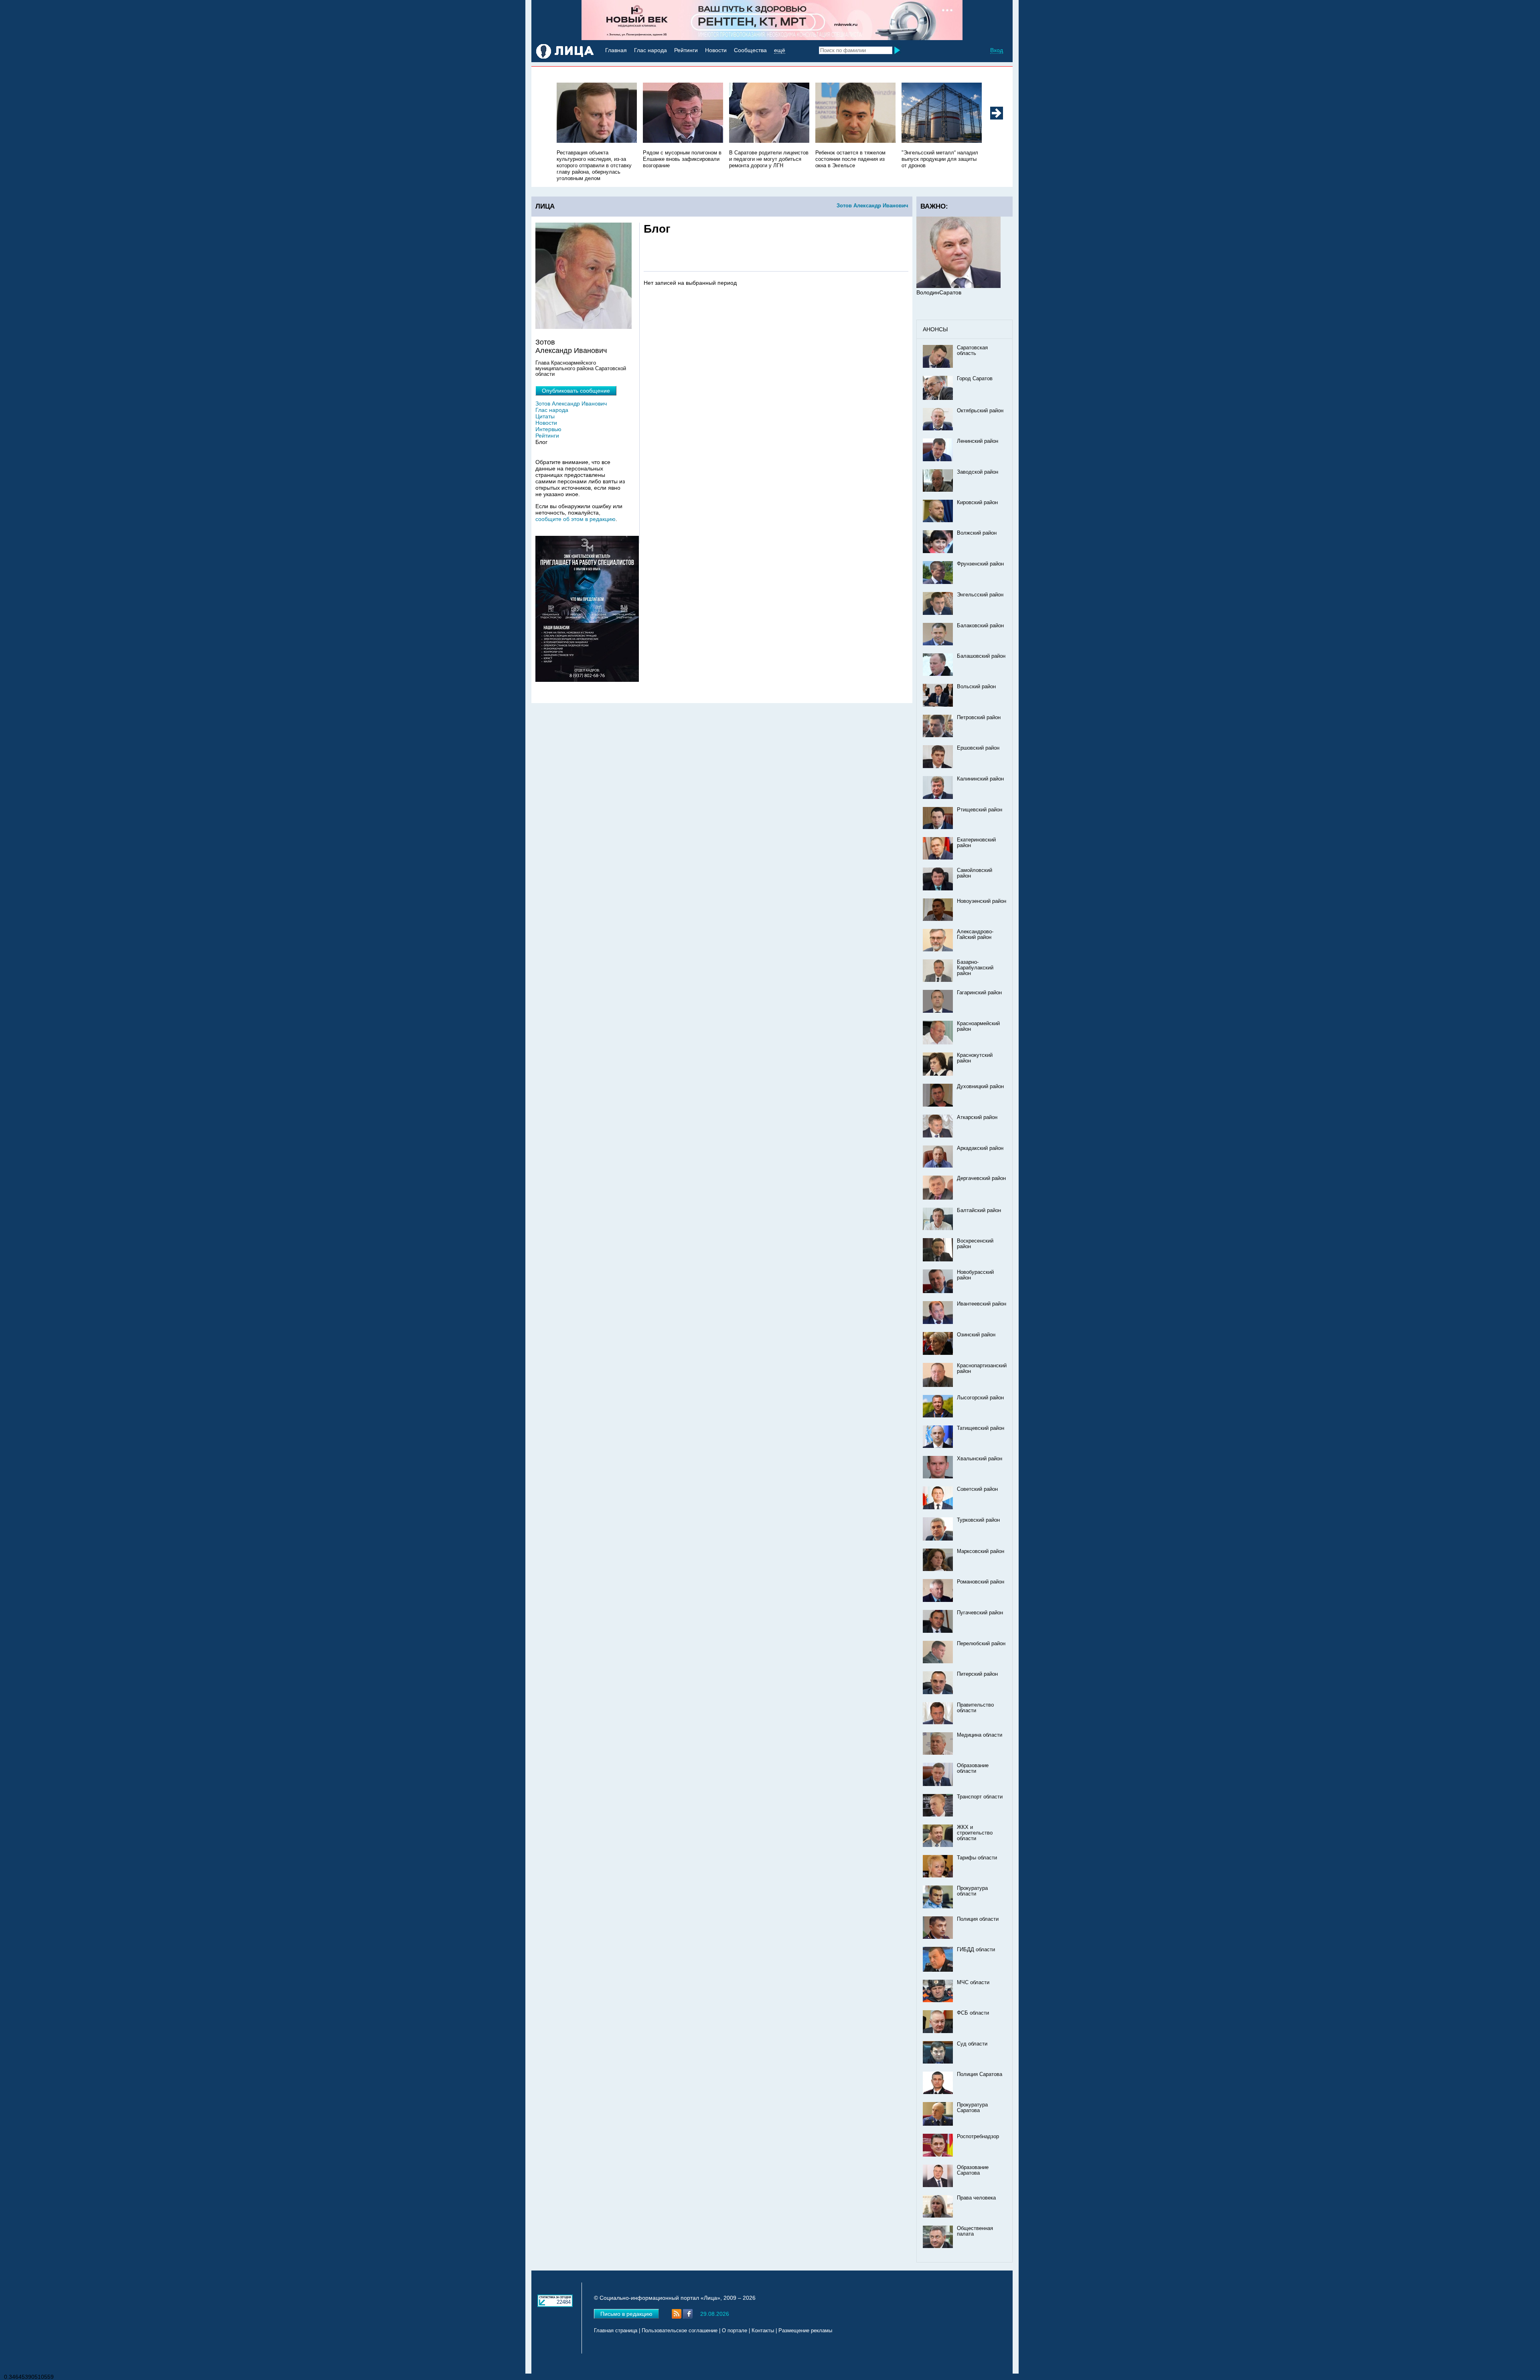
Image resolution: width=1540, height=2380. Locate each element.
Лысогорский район (980, 1398)
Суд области (972, 2044)
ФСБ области (973, 2013)
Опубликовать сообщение (576, 391)
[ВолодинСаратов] (958, 286)
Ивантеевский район (982, 1304)
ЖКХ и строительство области (975, 1833)
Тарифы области (977, 1858)
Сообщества (750, 50)
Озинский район (976, 1335)
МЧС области (973, 1983)
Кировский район (977, 503)
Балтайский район (979, 1210)
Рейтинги (686, 50)
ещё (780, 50)
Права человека (976, 2198)
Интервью (548, 429)
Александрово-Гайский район (975, 935)
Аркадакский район (980, 1148)
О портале (735, 2331)
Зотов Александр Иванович (872, 206)
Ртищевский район (980, 810)
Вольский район (976, 687)
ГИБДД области (976, 1950)
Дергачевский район (981, 1178)
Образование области (973, 1768)
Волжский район (977, 533)
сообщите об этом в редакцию (575, 519)
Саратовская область (972, 351)
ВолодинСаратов (939, 292)
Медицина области (980, 1735)
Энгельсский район (980, 595)
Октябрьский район (980, 411)
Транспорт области (980, 1797)
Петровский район (979, 718)
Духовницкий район (980, 1087)
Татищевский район (981, 1428)
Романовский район (981, 1582)
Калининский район (980, 779)
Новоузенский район (982, 901)
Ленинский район (978, 441)
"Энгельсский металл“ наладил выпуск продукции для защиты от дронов (940, 159)
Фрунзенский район (980, 564)
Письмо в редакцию (626, 2314)
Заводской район (978, 472)
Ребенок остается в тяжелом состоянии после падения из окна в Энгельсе (850, 159)
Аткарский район (977, 1117)
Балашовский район (981, 656)
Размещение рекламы (805, 2331)
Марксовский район (981, 1551)
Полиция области (978, 1919)
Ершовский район (978, 748)
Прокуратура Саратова (972, 2108)
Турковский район (978, 1520)
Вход (997, 50)
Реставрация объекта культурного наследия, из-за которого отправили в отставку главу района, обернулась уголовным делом (594, 166)
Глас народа (650, 50)
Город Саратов (975, 379)
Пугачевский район (980, 1613)
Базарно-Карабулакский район (975, 968)
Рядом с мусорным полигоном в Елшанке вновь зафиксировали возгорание (682, 159)
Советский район (977, 1489)
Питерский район (977, 1674)
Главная (616, 50)
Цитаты (545, 416)
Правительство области (975, 1708)
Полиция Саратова (980, 2074)
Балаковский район (980, 626)
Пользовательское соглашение (680, 2331)
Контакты (763, 2331)
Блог (541, 442)
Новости (716, 50)
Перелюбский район (981, 1644)
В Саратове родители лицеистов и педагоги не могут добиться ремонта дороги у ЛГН (769, 159)
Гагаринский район (979, 993)
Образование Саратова (973, 2170)
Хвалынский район (980, 1459)
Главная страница (616, 2331)
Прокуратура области (972, 1891)
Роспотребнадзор (978, 2137)
